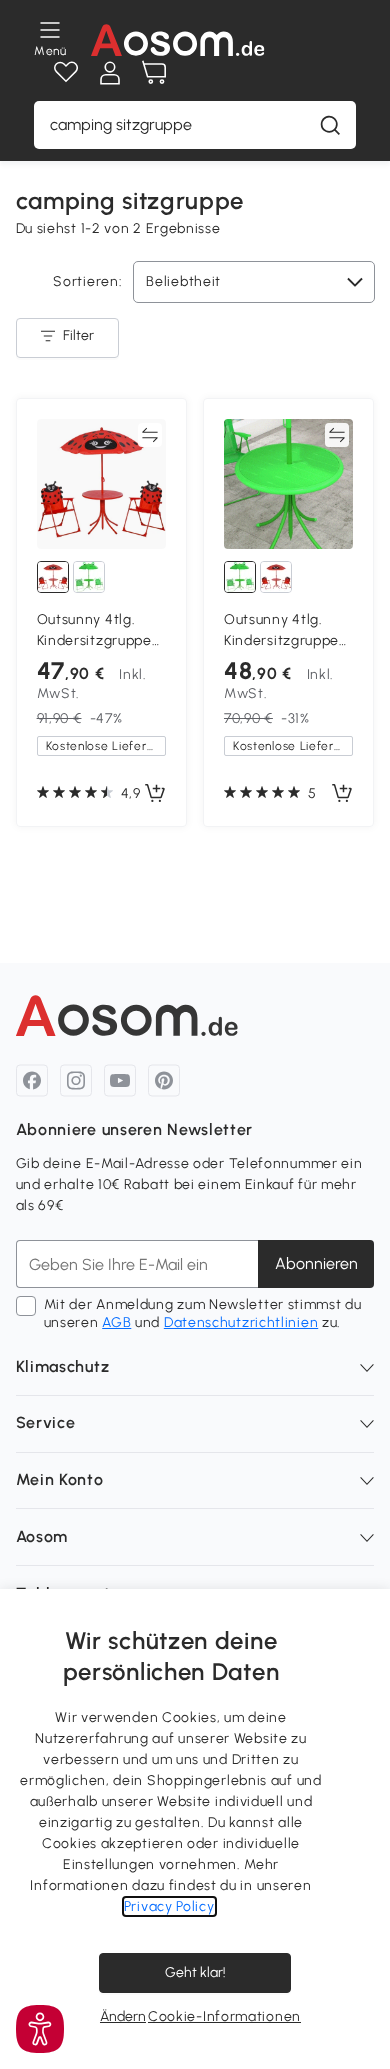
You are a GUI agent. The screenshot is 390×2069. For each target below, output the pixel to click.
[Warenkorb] (154, 73)
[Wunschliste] (66, 73)
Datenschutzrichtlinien (241, 1322)
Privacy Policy (169, 1906)
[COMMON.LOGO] (178, 40)
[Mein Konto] (110, 73)
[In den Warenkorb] (155, 794)
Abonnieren (316, 1263)
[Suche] (330, 125)
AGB (116, 1322)
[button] (40, 2029)
